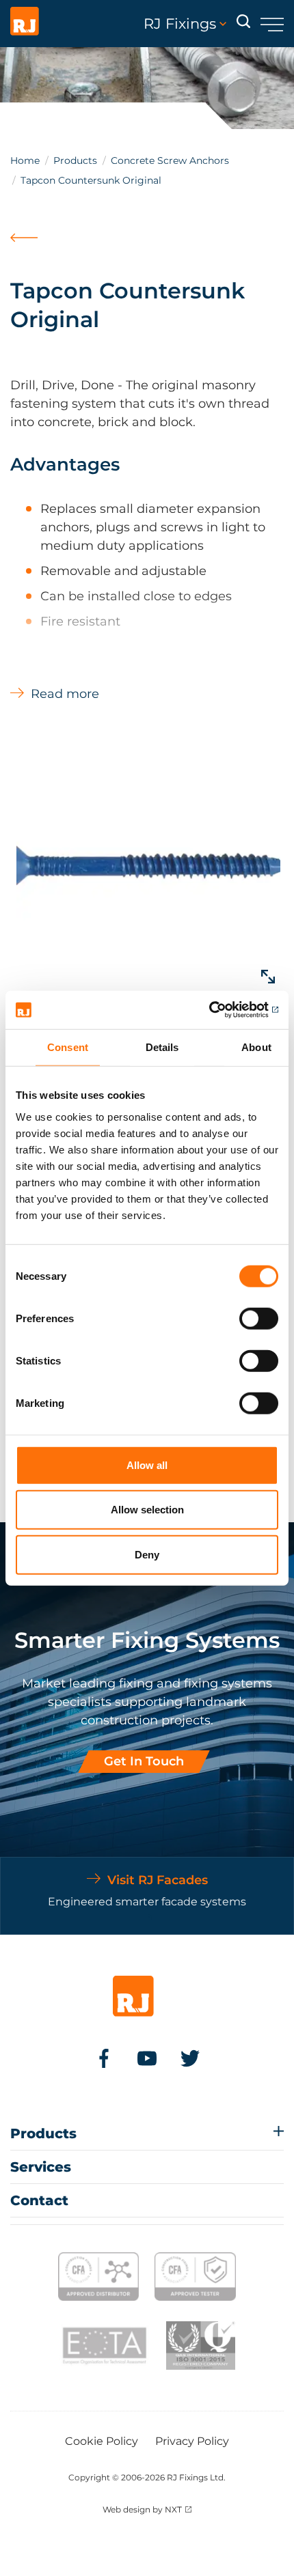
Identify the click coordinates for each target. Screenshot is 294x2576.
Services (41, 2167)
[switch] (259, 1318)
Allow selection (147, 1510)
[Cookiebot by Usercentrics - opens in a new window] (218, 1010)
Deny (147, 1554)
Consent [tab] (68, 1047)
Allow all (147, 1465)
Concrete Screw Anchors (170, 160)
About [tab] (256, 1047)
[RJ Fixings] (25, 24)
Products (75, 160)
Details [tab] (162, 1047)
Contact (39, 2200)
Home (25, 160)
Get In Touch (144, 1761)
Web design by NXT (142, 2509)
